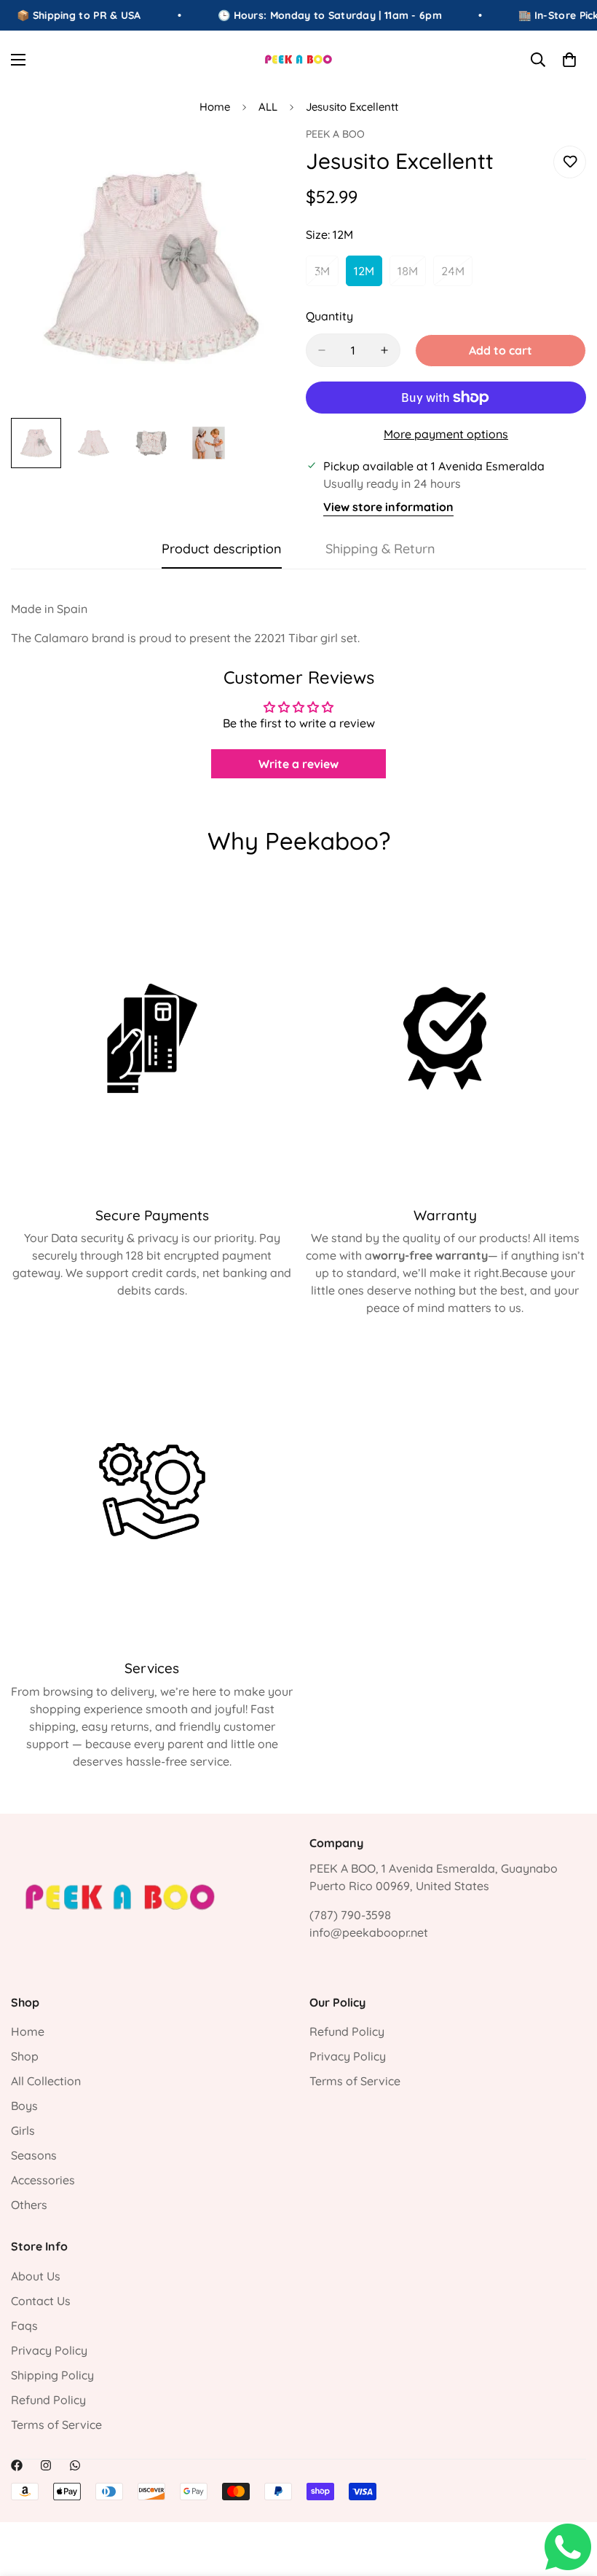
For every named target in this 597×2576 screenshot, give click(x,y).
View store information (388, 507)
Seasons (34, 2155)
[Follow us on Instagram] (46, 2465)
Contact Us (41, 2301)
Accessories (43, 2180)
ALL (268, 107)
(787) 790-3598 (350, 1915)
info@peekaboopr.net (369, 1932)
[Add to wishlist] (570, 162)
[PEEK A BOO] (299, 59)
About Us (36, 2276)
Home (215, 107)
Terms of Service (355, 2081)
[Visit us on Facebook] (17, 2465)
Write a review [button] (298, 764)
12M (368, 275)
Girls (23, 2130)
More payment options (446, 434)
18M (412, 275)
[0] (569, 60)
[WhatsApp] (75, 2465)
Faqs (24, 2326)
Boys (24, 2106)
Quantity (329, 316)
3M (327, 275)
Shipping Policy (52, 2375)
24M (457, 275)
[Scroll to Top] (569, 2497)
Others (29, 2205)
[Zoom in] (260, 158)
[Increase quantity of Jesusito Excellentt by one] (384, 350)
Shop (25, 2056)
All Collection (46, 2081)
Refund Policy (347, 2031)
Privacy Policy (348, 2056)
